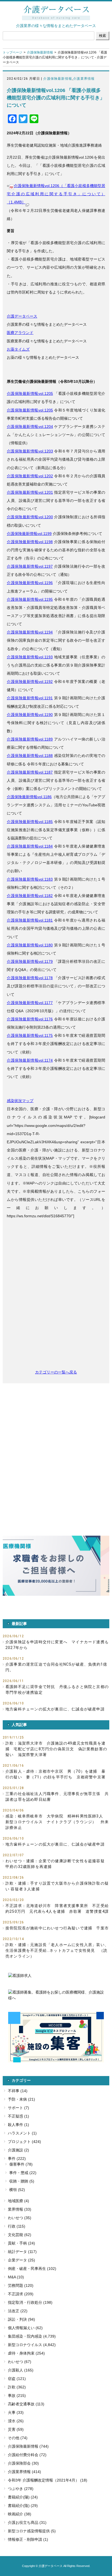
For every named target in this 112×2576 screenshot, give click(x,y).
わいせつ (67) (20, 2362)
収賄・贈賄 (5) (22, 2181)
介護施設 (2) (18, 2150)
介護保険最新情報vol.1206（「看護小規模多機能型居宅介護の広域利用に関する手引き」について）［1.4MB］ (56, 194)
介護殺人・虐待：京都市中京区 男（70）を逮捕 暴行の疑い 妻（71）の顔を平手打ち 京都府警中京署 (55, 1774)
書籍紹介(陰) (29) (23, 2506)
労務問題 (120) (21, 2285)
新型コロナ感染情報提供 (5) (32, 2531)
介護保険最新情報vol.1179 (30, 961)
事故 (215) (17, 2396)
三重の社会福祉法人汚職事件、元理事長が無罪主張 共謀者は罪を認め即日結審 (57, 1797)
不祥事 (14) (18, 2091)
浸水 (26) (16, 2421)
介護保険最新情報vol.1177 (30, 1003)
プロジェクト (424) (24, 2142)
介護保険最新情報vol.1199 (29, 534)
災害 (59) (16, 2429)
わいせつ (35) (20, 2218)
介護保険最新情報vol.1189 (30, 739)
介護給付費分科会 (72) (27, 2455)
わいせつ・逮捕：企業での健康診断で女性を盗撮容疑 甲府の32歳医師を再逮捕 (57, 1864)
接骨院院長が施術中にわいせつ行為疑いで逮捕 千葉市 (57, 1928)
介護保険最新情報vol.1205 (30, 393)
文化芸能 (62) (20, 2235)
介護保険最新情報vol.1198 (30, 542)
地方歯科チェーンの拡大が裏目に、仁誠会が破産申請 (55, 1709)
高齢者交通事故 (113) (26, 2404)
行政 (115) (17, 2226)
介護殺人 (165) (21, 2370)
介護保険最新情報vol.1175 (30, 1035)
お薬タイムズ (18, 349)
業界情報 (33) (20, 2209)
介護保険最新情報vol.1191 (30, 698)
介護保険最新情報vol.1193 (30, 657)
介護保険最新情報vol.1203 (30, 451)
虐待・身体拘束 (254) (26, 2353)
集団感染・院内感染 (25, 2336)
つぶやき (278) (21, 2489)
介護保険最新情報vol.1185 (30, 822)
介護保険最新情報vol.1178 (30, 978)
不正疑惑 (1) (18, 2116)
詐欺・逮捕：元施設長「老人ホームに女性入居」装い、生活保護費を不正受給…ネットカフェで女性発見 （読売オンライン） (57, 1950)
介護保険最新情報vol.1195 (30, 599)
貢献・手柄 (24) (21, 2243)
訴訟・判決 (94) (21, 2319)
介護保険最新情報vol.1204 (30, 427)
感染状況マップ (20, 1101)
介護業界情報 (84, 79)
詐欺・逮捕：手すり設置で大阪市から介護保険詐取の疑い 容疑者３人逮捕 (57, 1886)
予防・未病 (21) (21, 2099)
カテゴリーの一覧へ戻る (56, 1372)
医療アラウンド (20, 333)
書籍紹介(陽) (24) (23, 2497)
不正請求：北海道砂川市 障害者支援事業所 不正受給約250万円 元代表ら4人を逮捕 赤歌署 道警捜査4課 (57, 1909)
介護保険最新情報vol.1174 (30, 1060)
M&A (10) (16, 2277)
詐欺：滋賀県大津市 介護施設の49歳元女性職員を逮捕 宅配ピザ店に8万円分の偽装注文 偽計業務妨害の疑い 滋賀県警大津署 (56, 1749)
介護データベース (22, 316)
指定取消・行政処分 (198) (30, 2302)
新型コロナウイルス (25, 2345)
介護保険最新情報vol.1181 (30, 920)
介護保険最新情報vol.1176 (30, 1019)
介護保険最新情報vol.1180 (30, 945)
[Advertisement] (56, 1297)
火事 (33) (16, 2412)
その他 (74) (18, 2438)
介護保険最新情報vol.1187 (30, 772)
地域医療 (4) (18, 2201)
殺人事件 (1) (18, 2125)
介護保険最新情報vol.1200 (30, 517)
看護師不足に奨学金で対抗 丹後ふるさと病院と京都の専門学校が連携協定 (57, 1690)
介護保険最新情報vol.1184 (30, 846)
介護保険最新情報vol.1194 (30, 632)
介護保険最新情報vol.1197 (30, 566)
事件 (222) (17, 2158)
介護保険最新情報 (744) (28, 2446)
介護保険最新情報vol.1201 (30, 492)
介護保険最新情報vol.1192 (30, 682)
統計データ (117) (22, 2252)
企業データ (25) (21, 2260)
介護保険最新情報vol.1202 (30, 476)
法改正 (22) (18, 2311)
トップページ (13, 52)
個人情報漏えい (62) (25, 2328)
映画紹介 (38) (20, 2514)
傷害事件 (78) (21, 2164)
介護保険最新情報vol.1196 (30, 583)
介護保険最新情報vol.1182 (30, 896)
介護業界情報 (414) (24, 2472)
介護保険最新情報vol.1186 (29, 797)
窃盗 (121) (17, 2379)
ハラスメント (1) (22, 2133)
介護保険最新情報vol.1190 (30, 715)
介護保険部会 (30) (23, 2463)
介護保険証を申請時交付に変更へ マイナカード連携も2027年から (57, 1645)
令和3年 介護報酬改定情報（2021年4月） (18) (48, 2480)
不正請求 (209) (21, 2294)
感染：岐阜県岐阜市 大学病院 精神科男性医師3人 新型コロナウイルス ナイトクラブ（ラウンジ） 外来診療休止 (57, 1822)
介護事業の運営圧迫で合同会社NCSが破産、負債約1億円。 (56, 1667)
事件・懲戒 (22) (23, 2173)
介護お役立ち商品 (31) (27, 2522)
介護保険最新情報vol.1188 (30, 756)
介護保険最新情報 (40, 52)
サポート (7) (18, 2108)
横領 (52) (17, 2190)
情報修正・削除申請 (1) (28, 2539)
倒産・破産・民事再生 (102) (32, 2269)
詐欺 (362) (17, 2387)
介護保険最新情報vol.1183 (30, 879)
